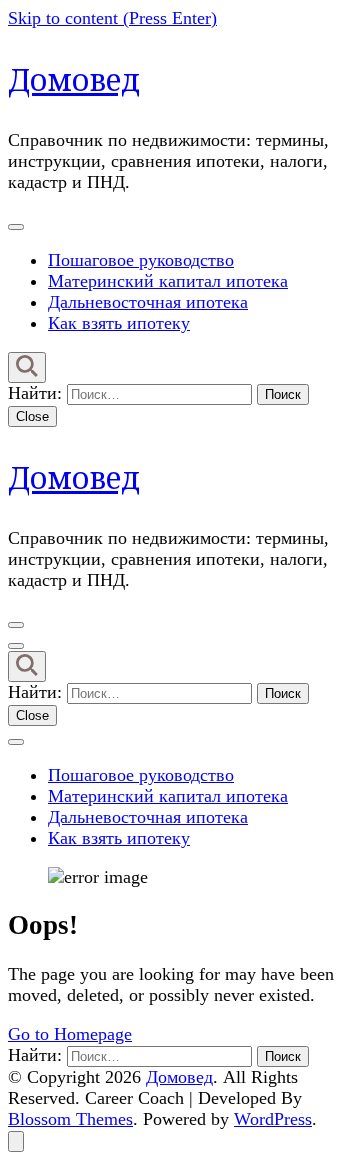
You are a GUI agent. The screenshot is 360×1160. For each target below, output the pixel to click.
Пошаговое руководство (141, 260)
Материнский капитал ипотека (168, 281)
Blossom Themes (70, 1119)
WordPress (273, 1119)
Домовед (74, 79)
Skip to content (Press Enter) (112, 18)
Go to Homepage (70, 1034)
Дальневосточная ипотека (148, 302)
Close (32, 416)
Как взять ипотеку (119, 323)
